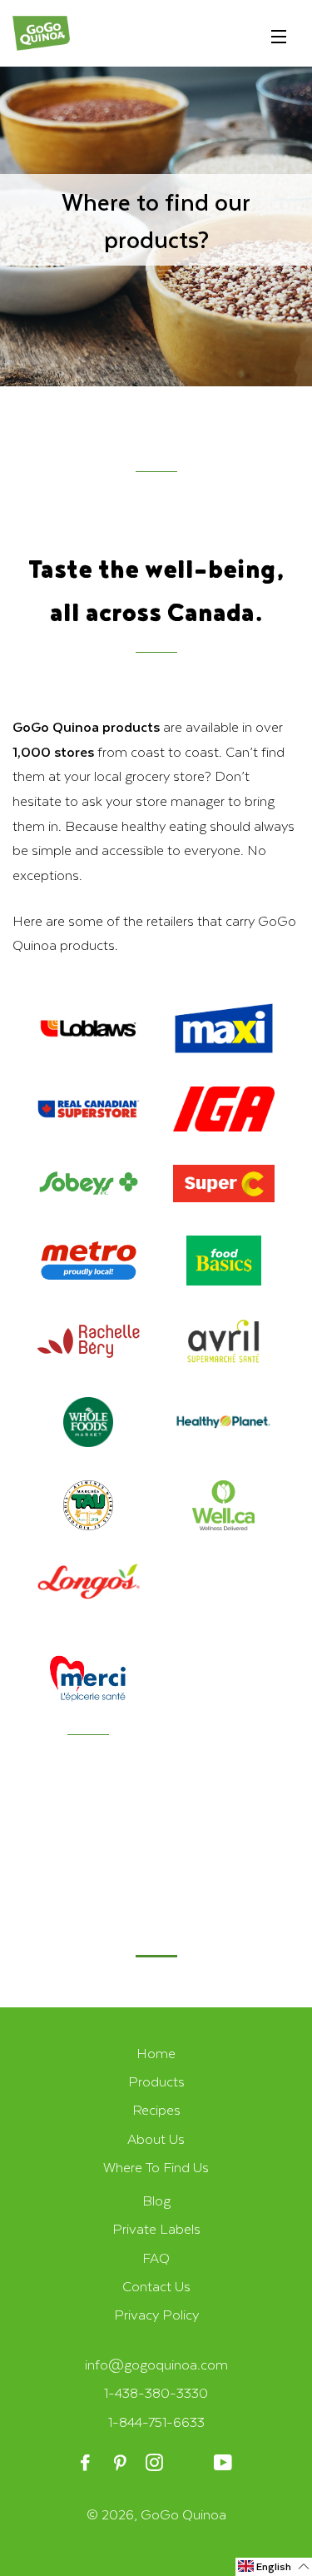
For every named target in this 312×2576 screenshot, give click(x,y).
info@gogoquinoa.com (156, 2364)
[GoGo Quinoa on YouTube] (225, 2463)
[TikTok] (190, 2463)
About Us (156, 2138)
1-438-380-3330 (156, 2392)
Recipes (156, 2109)
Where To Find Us (156, 2167)
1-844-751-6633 (156, 2422)
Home (156, 2053)
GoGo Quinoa (183, 2514)
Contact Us (156, 2286)
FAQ (156, 2258)
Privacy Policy (156, 2314)
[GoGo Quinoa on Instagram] (156, 2463)
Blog (156, 2200)
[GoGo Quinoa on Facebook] (87, 2463)
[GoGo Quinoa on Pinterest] (121, 2463)
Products (156, 2081)
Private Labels (156, 2228)
